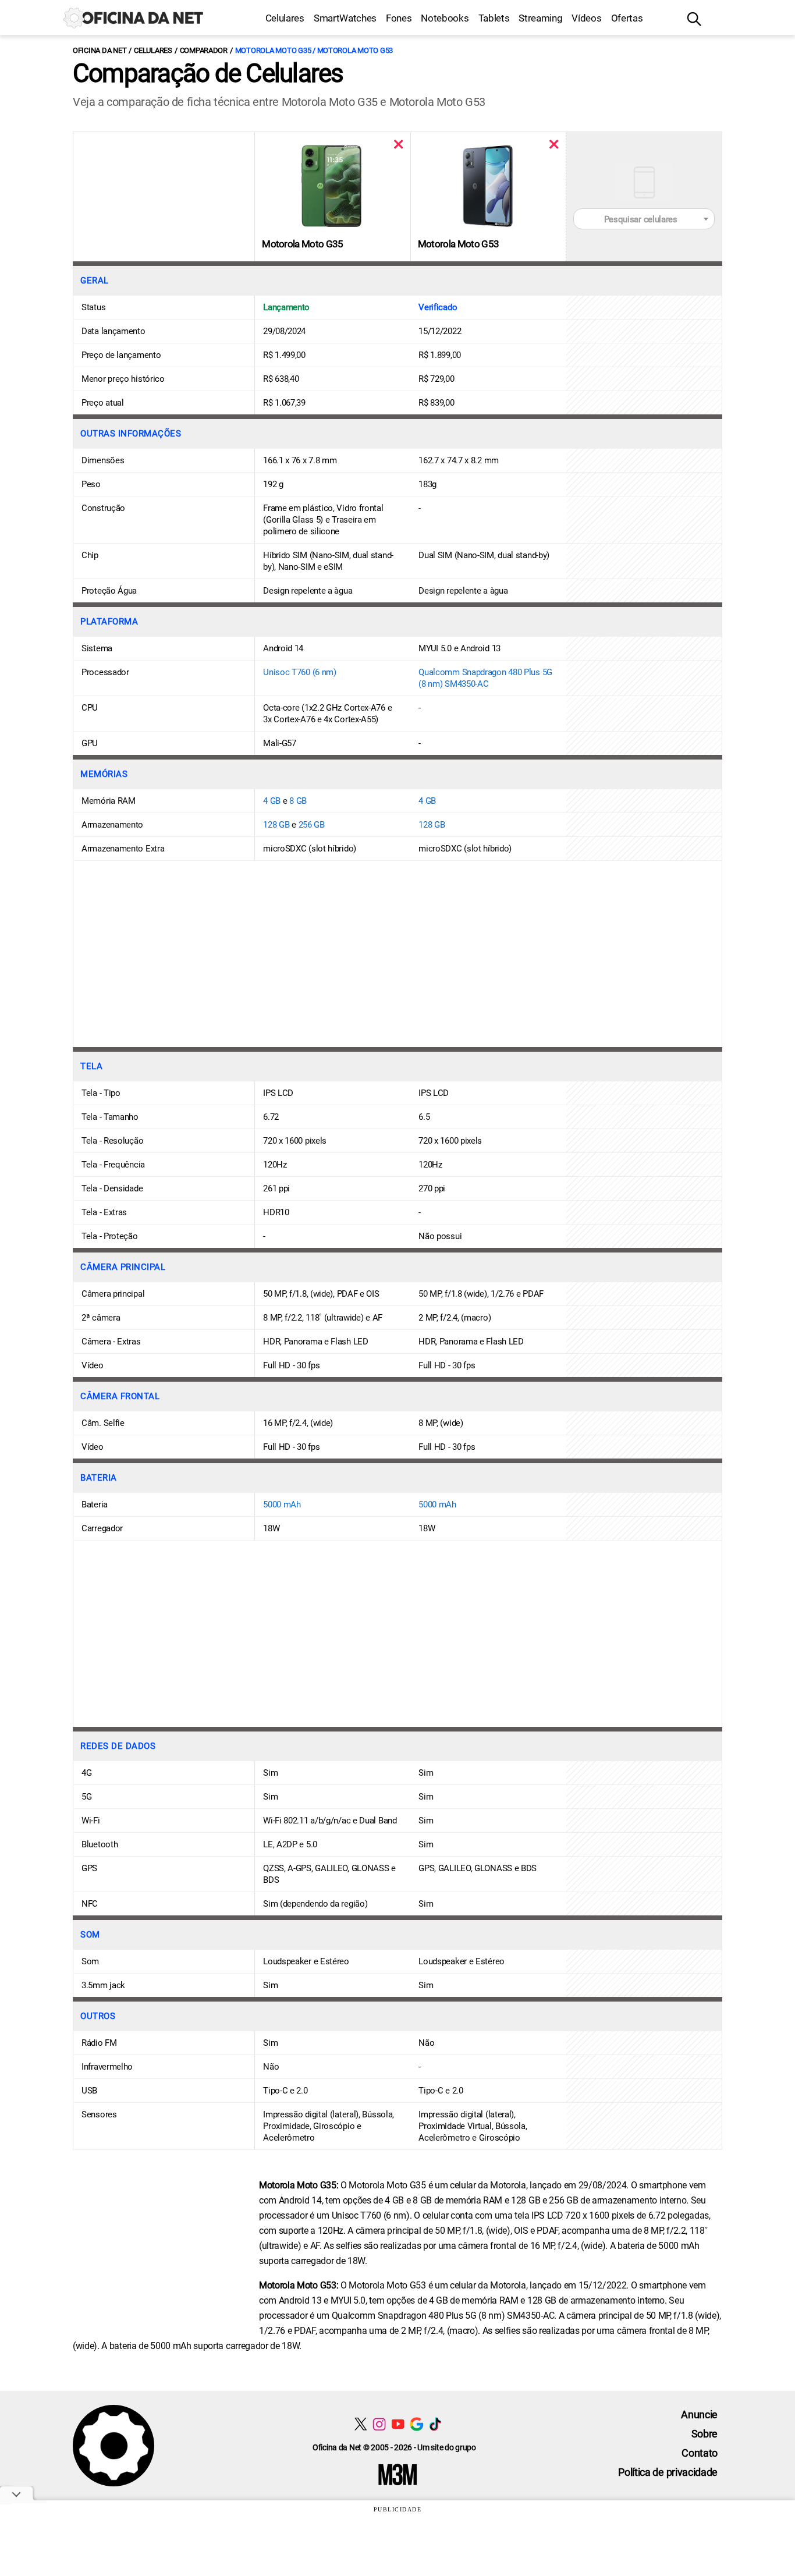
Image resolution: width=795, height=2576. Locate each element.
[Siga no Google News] (416, 2424)
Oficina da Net (100, 50)
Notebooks (445, 18)
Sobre (705, 2434)
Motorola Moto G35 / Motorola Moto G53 (314, 50)
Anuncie (699, 2414)
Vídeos (586, 18)
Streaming (540, 18)
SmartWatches (345, 18)
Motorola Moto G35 (302, 244)
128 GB (276, 825)
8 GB (298, 801)
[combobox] (644, 219)
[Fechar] (398, 144)
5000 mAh (282, 1505)
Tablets (494, 18)
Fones (399, 18)
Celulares (285, 18)
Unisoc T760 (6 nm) (300, 672)
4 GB (272, 801)
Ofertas (627, 18)
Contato (700, 2453)
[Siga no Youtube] (398, 2424)
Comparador (204, 50)
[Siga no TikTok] (435, 2424)
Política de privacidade (668, 2472)
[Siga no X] (361, 2424)
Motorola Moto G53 (458, 244)
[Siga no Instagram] (379, 2424)
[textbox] (644, 219)
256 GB (312, 825)
